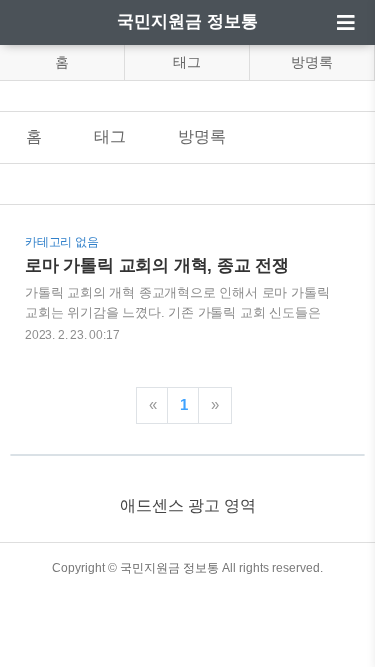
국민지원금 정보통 (187, 21)
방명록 (312, 62)
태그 (187, 62)
